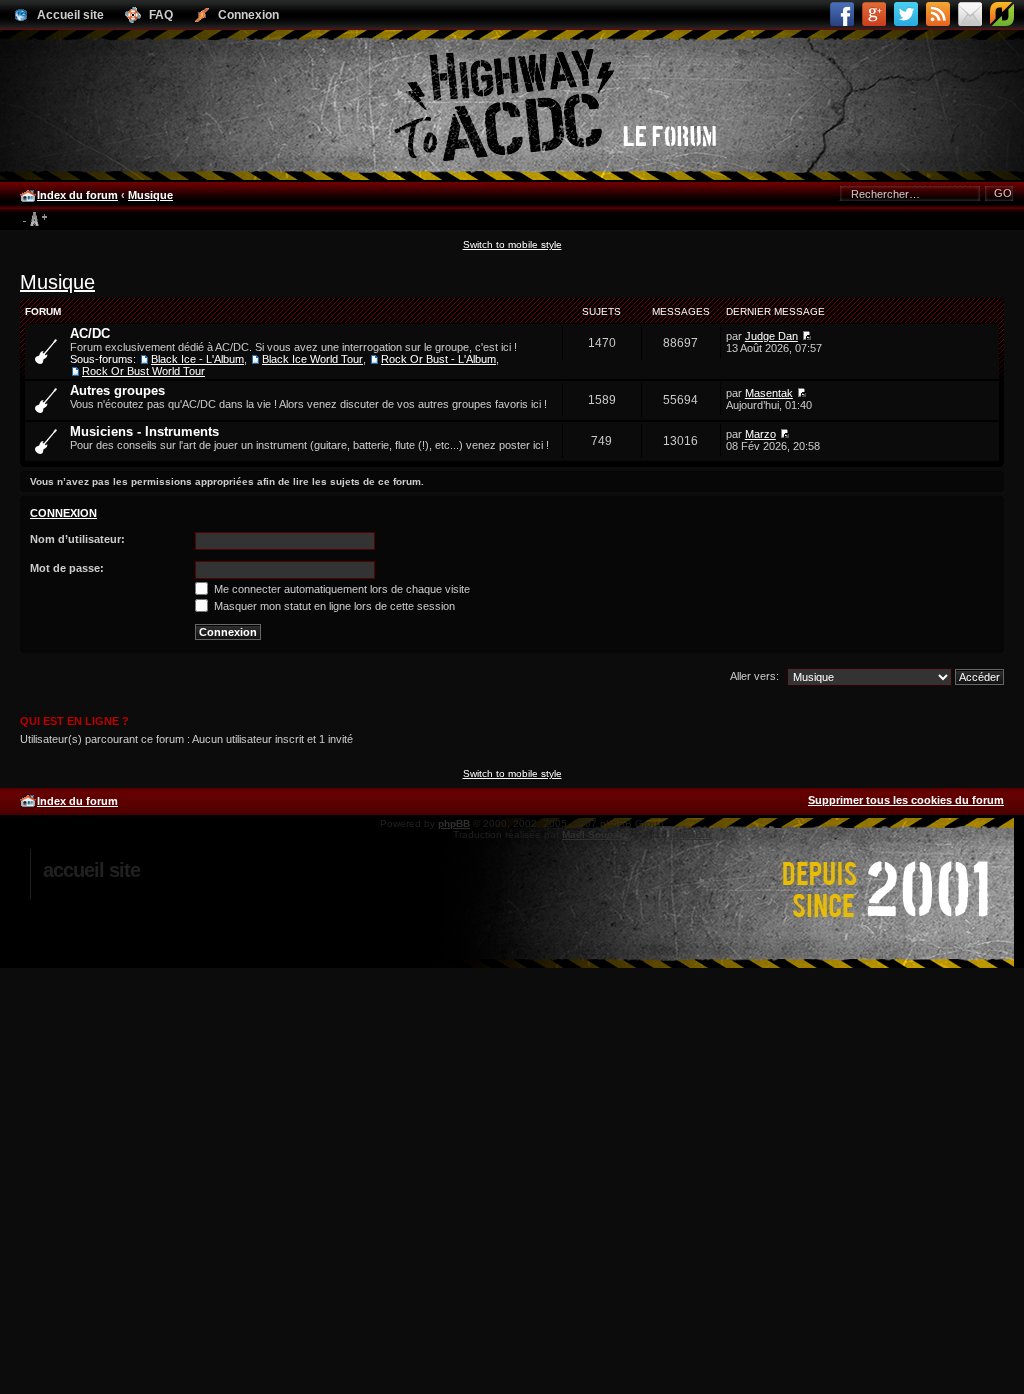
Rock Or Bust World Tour (143, 371)
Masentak (769, 393)
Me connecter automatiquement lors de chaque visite (340, 589)
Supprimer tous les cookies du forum (906, 800)
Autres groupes (117, 390)
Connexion (63, 513)
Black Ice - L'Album (197, 359)
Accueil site (91, 870)
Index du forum (77, 195)
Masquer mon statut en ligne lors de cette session (333, 606)
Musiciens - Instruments (144, 431)
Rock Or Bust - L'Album (438, 359)
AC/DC (90, 333)
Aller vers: (754, 676)
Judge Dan (771, 336)
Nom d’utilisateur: (77, 539)
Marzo (760, 434)
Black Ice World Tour (312, 359)
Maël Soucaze (596, 834)
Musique (150, 195)
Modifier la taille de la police (34, 220)
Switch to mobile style (512, 244)
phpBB (454, 823)
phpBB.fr (691, 834)
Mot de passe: (67, 568)
